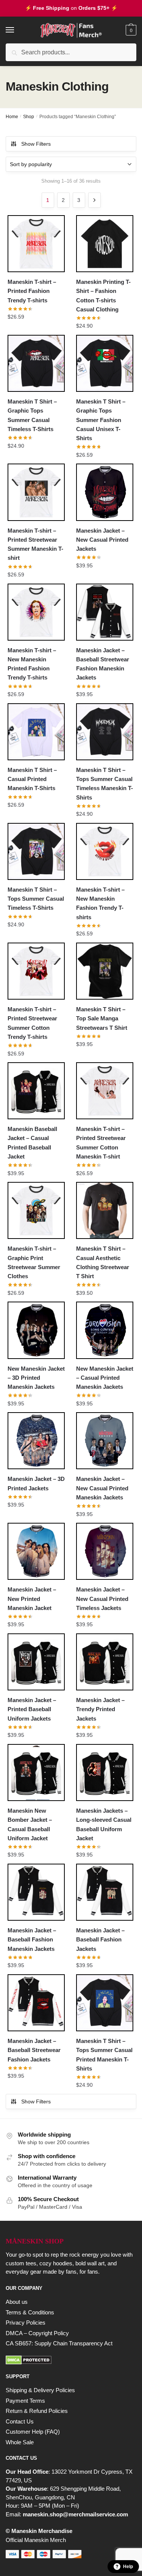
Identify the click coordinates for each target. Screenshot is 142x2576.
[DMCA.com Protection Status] (71, 2360)
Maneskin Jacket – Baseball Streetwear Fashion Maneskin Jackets (103, 664)
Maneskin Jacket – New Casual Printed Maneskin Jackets (102, 1488)
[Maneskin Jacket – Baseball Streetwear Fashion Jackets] (36, 2003)
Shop (29, 117)
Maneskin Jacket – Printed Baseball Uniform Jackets (32, 1709)
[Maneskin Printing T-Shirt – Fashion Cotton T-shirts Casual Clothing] (105, 244)
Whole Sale (20, 2442)
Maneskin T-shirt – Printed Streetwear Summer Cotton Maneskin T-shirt (101, 1143)
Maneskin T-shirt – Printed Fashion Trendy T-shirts (32, 291)
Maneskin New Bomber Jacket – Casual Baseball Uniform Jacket (30, 1824)
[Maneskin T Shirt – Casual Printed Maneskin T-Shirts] (36, 732)
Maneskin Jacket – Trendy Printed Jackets (100, 1709)
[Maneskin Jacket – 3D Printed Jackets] (36, 1441)
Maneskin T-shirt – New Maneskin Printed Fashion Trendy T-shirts (32, 664)
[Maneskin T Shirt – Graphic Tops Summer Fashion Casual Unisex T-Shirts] (105, 363)
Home (12, 117)
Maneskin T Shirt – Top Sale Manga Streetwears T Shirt (102, 1018)
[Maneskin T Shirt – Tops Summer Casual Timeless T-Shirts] (36, 851)
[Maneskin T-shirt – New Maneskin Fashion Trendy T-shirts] (105, 851)
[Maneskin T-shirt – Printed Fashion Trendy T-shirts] (36, 244)
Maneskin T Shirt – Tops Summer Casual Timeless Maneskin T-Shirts (105, 784)
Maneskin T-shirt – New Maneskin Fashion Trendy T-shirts (100, 903)
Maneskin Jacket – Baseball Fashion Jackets (100, 1940)
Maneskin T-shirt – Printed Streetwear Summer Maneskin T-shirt (35, 544)
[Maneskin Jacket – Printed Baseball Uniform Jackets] (36, 1662)
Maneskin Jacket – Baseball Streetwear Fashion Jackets (34, 2050)
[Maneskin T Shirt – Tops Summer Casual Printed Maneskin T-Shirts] (105, 2003)
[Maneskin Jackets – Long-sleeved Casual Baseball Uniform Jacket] (105, 1773)
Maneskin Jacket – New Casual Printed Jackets (102, 540)
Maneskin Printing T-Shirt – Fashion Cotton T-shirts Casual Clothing (103, 296)
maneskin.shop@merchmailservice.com (75, 2514)
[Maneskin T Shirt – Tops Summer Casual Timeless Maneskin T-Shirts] (105, 732)
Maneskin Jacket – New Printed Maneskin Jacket (32, 1599)
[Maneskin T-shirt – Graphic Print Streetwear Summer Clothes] (36, 1210)
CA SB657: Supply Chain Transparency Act (59, 2343)
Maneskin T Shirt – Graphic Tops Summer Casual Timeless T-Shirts (32, 415)
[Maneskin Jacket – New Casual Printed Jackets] (105, 492)
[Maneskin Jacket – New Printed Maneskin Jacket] (36, 1551)
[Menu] (17, 30)
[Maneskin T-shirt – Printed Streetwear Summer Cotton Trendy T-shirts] (36, 971)
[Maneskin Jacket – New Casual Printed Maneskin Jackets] (105, 1441)
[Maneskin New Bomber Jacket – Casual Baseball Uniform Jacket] (36, 1773)
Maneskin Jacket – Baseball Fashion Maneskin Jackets (32, 1940)
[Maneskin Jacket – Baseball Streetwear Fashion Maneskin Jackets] (105, 612)
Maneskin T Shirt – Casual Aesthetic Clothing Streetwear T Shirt (103, 1262)
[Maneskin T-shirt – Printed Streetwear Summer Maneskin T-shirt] (36, 492)
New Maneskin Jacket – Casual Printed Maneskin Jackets (105, 1378)
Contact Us (20, 2421)
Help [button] (128, 2567)
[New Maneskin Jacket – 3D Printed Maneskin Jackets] (36, 1330)
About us (17, 2302)
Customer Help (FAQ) (33, 2432)
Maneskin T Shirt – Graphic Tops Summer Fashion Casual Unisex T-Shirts (101, 420)
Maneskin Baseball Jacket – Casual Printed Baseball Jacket (32, 1143)
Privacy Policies (26, 2323)
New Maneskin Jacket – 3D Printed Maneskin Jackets (36, 1378)
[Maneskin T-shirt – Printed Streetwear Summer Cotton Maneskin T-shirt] (105, 1091)
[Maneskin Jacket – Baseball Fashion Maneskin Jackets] (36, 1892)
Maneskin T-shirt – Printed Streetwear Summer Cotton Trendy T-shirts (32, 1023)
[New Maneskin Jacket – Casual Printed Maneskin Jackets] (105, 1330)
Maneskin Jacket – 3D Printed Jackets (36, 1483)
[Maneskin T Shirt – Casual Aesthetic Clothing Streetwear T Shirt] (105, 1210)
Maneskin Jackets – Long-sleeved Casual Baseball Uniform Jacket (104, 1824)
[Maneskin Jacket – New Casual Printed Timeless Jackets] (105, 1551)
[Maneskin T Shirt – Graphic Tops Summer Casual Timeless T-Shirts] (36, 363)
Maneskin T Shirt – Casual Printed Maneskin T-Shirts (32, 779)
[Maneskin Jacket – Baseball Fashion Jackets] (105, 1892)
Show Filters (36, 144)
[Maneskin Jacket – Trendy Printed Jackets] (105, 1662)
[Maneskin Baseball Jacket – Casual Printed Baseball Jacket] (36, 1091)
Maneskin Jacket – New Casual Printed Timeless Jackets (102, 1599)
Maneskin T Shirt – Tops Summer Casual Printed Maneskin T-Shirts (104, 2055)
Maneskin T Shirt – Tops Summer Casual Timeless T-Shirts (36, 899)
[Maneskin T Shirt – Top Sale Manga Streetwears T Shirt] (105, 971)
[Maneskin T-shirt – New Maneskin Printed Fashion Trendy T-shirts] (36, 612)
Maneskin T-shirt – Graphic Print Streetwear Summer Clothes (34, 1262)
